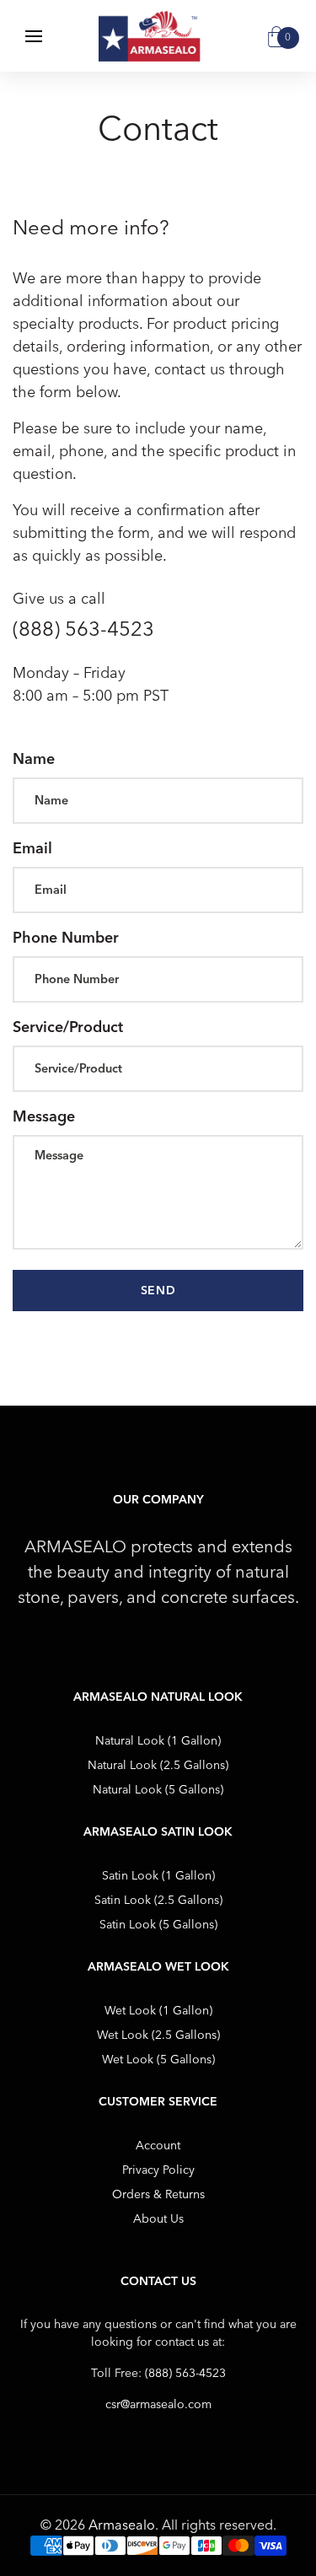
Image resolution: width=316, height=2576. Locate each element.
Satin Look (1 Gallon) (158, 1876)
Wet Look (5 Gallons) (158, 2060)
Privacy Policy (158, 2170)
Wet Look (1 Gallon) (158, 2011)
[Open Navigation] (34, 36)
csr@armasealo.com (158, 2404)
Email (32, 848)
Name (34, 759)
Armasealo (122, 2525)
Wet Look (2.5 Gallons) (158, 2035)
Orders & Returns (158, 2194)
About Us (158, 2219)
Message (44, 1116)
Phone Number (66, 938)
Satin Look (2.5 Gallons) (158, 1900)
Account (158, 2146)
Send (158, 1291)
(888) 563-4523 (185, 2373)
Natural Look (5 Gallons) (158, 1790)
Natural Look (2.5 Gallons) (158, 1765)
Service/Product (68, 1027)
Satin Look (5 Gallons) (158, 1925)
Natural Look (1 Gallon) (158, 1741)
